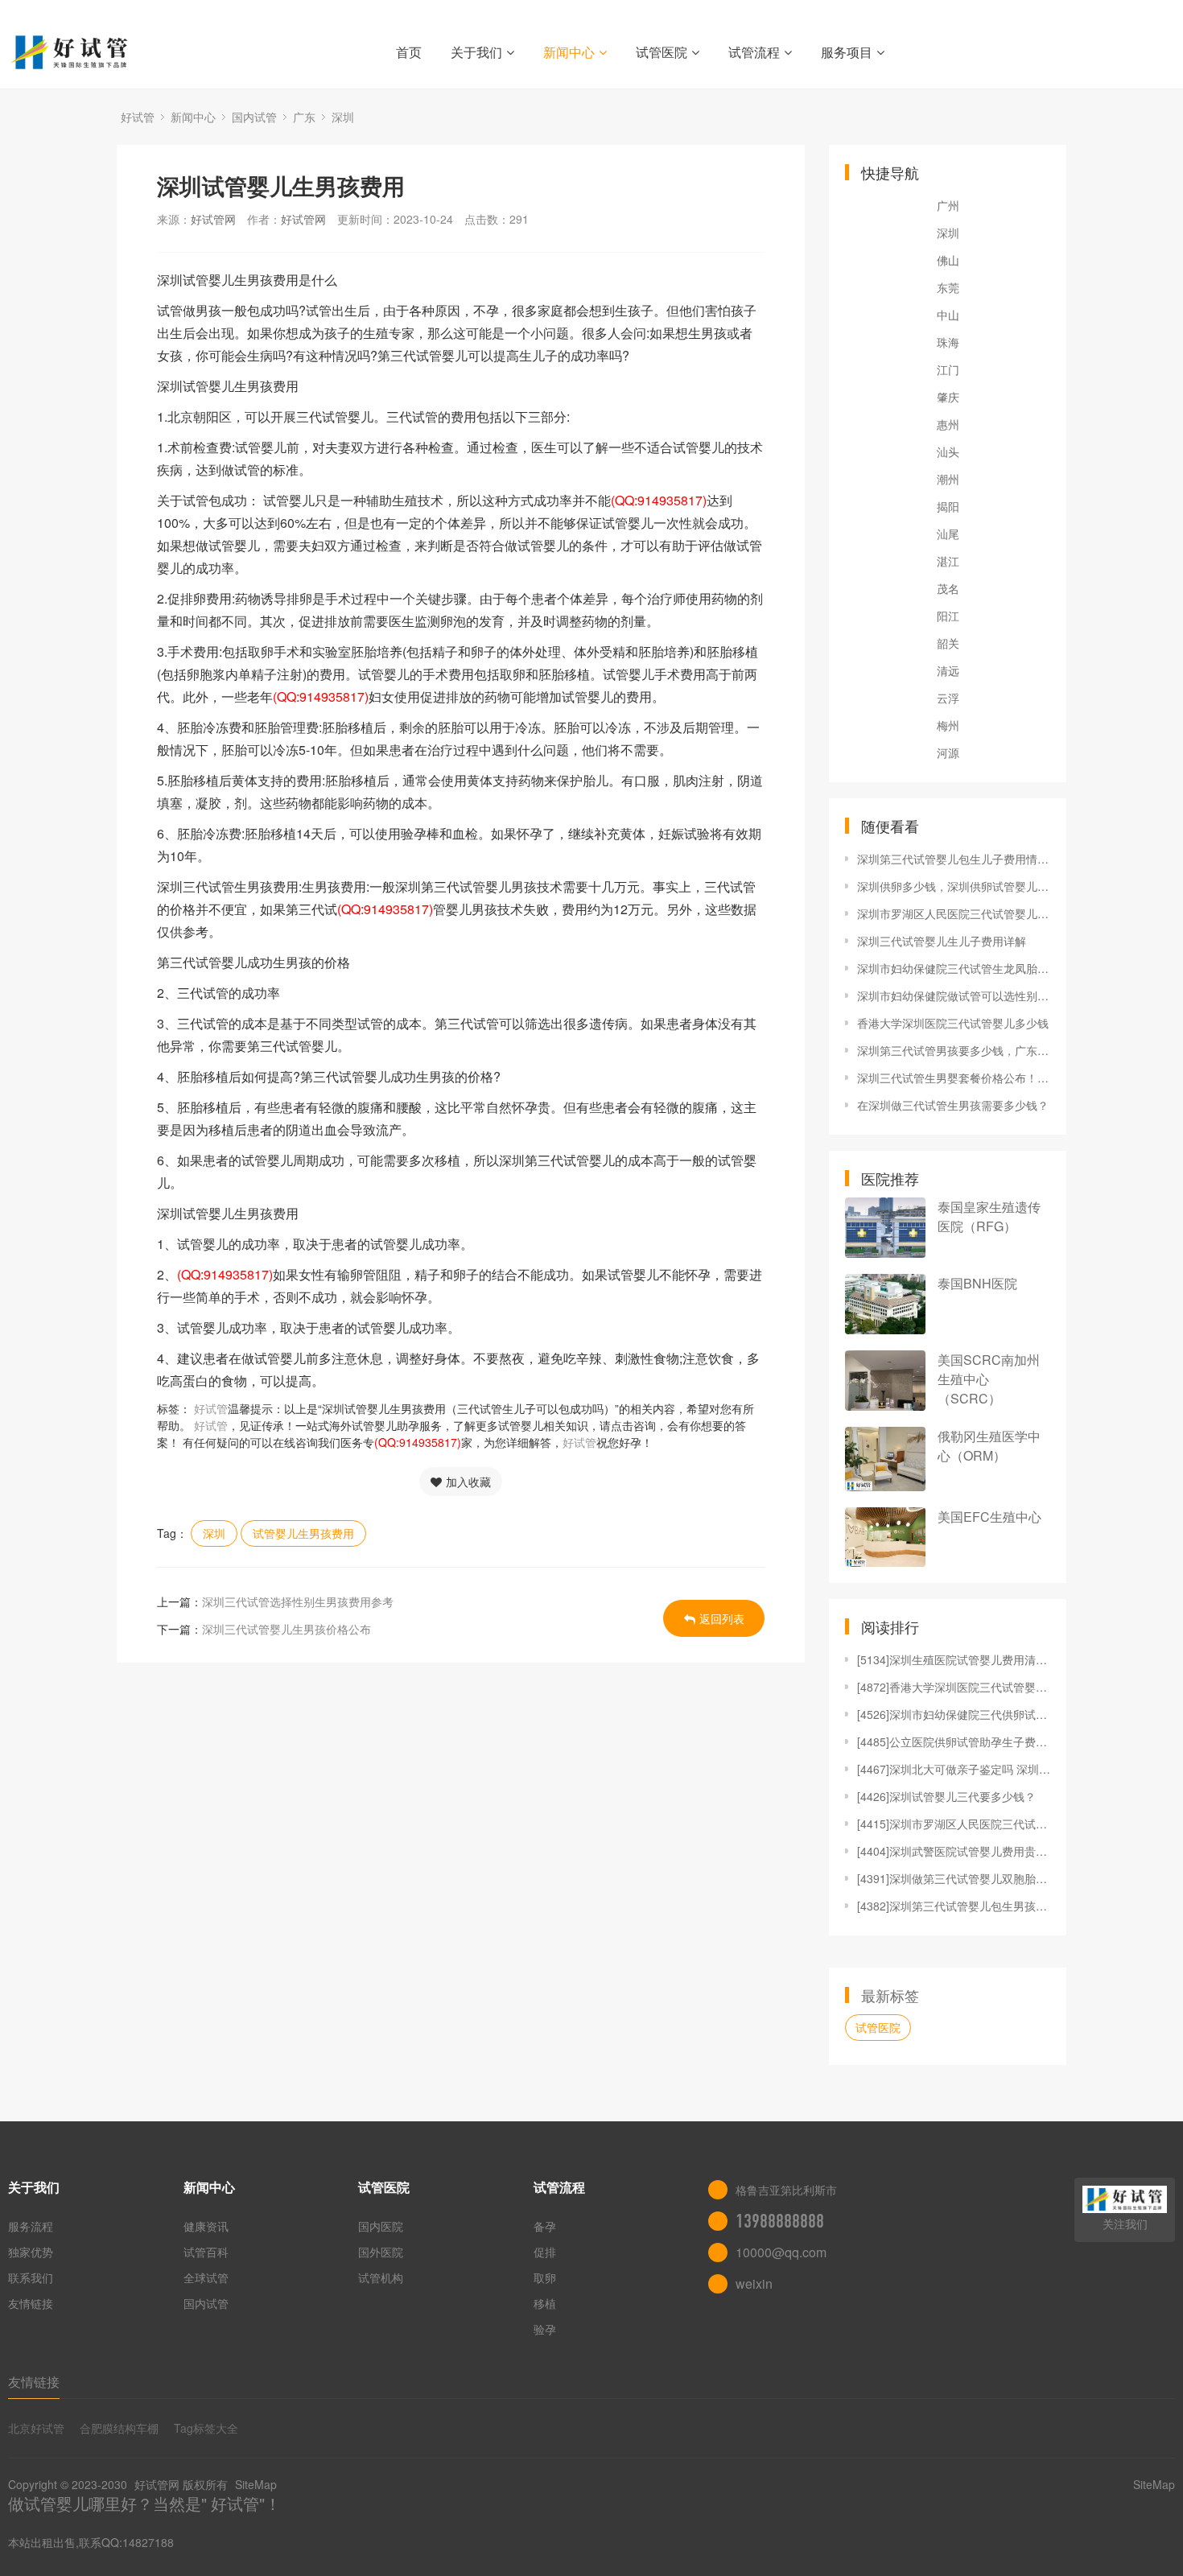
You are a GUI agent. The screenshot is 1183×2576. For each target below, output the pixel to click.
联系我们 (31, 2277)
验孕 (545, 2329)
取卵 (545, 2277)
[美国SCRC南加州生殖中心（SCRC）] (885, 1381)
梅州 (948, 725)
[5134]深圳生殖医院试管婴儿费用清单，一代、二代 (954, 1659)
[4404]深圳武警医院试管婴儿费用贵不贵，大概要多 (954, 1851)
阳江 (948, 616)
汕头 (948, 451)
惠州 (948, 424)
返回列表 (722, 1618)
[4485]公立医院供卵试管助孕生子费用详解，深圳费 (954, 1741)
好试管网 (213, 219)
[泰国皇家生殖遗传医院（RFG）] (885, 1228)
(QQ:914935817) (659, 500)
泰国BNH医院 (977, 1283)
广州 (948, 205)
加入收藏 (468, 1482)
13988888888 (780, 2221)
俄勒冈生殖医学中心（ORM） (989, 1446)
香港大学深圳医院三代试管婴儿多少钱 (953, 1023)
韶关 (948, 643)
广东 (304, 117)
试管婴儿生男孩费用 (303, 1533)
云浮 (948, 698)
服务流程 (31, 2226)
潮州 (948, 479)
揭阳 (948, 506)
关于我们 (476, 52)
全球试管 (206, 2277)
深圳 (343, 117)
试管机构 (381, 2277)
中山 (948, 315)
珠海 (948, 342)
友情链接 (31, 2303)
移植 (545, 2303)
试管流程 (754, 52)
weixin (754, 2283)
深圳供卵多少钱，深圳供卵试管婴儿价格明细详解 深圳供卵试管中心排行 (954, 886)
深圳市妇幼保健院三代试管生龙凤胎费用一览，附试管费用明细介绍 (954, 968)
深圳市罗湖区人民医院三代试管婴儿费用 (954, 913)
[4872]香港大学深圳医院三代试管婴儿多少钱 (954, 1687)
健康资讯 (206, 2226)
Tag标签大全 (206, 2428)
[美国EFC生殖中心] (885, 1537)
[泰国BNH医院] (885, 1304)
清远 (948, 670)
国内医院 (381, 2226)
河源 (948, 752)
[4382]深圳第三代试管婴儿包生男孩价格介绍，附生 (954, 1906)
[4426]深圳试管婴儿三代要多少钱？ (946, 1796)
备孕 (545, 2226)
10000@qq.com (781, 2252)
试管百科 (206, 2252)
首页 (409, 52)
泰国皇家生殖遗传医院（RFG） (989, 1216)
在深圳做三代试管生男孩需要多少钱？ (953, 1105)
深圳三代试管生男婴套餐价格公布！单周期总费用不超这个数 (954, 1078)
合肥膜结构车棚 (119, 2428)
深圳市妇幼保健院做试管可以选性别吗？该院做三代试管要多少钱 (954, 995)
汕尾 (948, 534)
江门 (948, 369)
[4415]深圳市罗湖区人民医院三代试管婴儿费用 (954, 1824)
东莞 (948, 287)
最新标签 (890, 1995)
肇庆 (948, 397)
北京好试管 (36, 2428)
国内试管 (254, 117)
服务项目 (847, 52)
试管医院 (662, 52)
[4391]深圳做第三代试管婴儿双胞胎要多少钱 (954, 1878)
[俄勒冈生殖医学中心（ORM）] (885, 1459)
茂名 (948, 588)
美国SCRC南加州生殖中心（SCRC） (989, 1379)
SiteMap (256, 2484)
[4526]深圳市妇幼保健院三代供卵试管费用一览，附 (954, 1714)
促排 (545, 2252)
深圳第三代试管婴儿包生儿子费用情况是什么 (954, 859)
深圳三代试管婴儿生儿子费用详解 (942, 941)
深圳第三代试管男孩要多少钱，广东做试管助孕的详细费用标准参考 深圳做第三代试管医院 (954, 1050)
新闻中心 (569, 52)
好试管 (138, 117)
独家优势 (31, 2252)
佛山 (948, 260)
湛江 (948, 561)
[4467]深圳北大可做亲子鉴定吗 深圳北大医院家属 (954, 1769)
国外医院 (381, 2252)
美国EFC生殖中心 (989, 1517)
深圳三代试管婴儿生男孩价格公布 (286, 1629)
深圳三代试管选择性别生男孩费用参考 (298, 1601)
